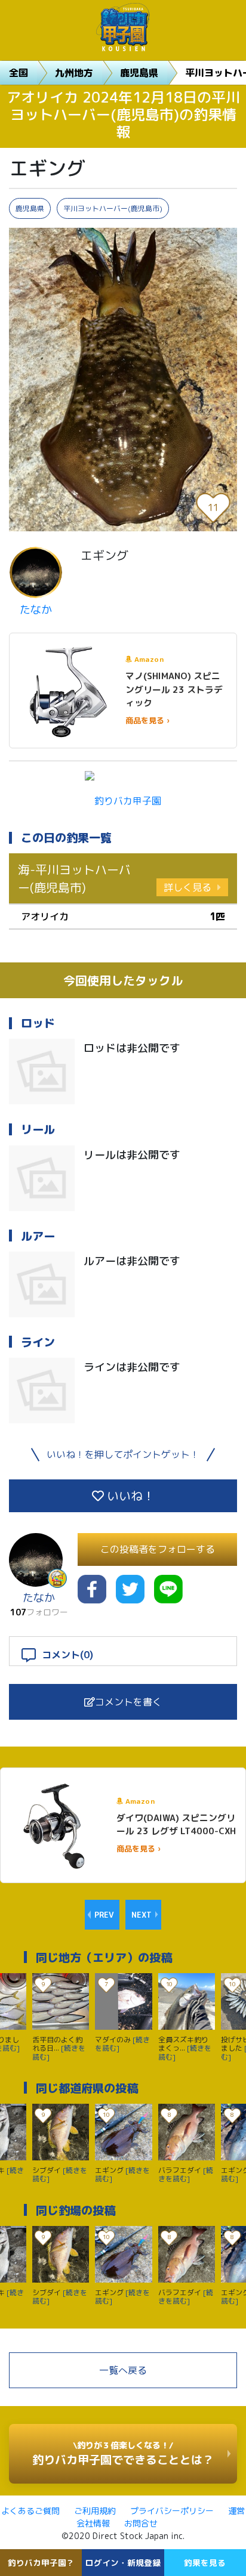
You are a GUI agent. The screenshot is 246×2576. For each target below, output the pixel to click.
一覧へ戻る (123, 2370)
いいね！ (129, 1496)
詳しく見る (187, 887)
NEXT (142, 1915)
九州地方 (74, 73)
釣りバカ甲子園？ (41, 2563)
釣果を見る (205, 2563)
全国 (19, 73)
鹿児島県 (139, 73)
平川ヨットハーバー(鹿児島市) (113, 208)
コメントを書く (128, 1702)
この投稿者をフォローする (158, 1549)
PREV (104, 1915)
